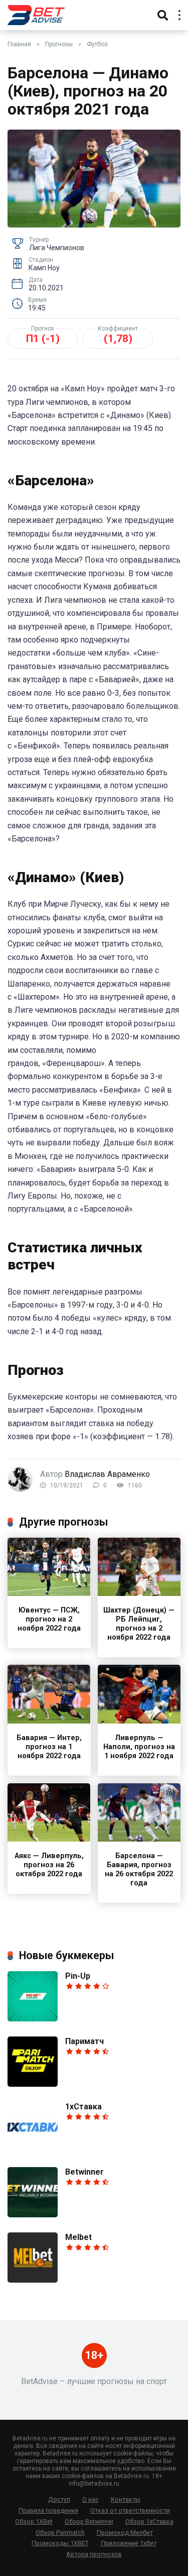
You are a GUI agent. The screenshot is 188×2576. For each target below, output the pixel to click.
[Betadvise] (36, 14)
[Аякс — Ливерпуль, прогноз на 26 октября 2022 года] (49, 1839)
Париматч (84, 2041)
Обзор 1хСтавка (149, 2521)
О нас (90, 2499)
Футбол (97, 44)
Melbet (78, 2237)
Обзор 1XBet (34, 2521)
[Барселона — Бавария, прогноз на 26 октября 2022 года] (139, 1839)
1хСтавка (83, 2107)
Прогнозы (59, 44)
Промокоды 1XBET (60, 2543)
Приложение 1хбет (129, 2543)
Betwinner (84, 2172)
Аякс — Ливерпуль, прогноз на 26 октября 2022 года (49, 1865)
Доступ (59, 2499)
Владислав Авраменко (107, 1474)
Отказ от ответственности (130, 2510)
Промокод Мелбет (125, 2533)
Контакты (126, 2499)
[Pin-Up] (33, 2019)
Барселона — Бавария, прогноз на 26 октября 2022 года (139, 1869)
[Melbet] (33, 2280)
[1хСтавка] (33, 2149)
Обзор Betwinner (89, 2521)
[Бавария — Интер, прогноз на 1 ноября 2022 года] (49, 1721)
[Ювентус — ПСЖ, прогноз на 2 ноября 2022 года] (49, 1593)
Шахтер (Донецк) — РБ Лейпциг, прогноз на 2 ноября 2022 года (139, 1624)
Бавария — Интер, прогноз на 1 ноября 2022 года (49, 1747)
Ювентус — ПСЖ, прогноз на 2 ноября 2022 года (49, 1619)
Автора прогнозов (94, 2554)
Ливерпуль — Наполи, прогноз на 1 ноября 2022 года (139, 1747)
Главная (19, 44)
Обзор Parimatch (60, 2533)
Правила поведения (48, 2510)
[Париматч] (33, 2084)
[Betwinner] (33, 2215)
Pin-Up (78, 1976)
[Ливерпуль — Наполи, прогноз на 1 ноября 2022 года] (139, 1721)
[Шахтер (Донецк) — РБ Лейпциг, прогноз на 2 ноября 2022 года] (139, 1593)
